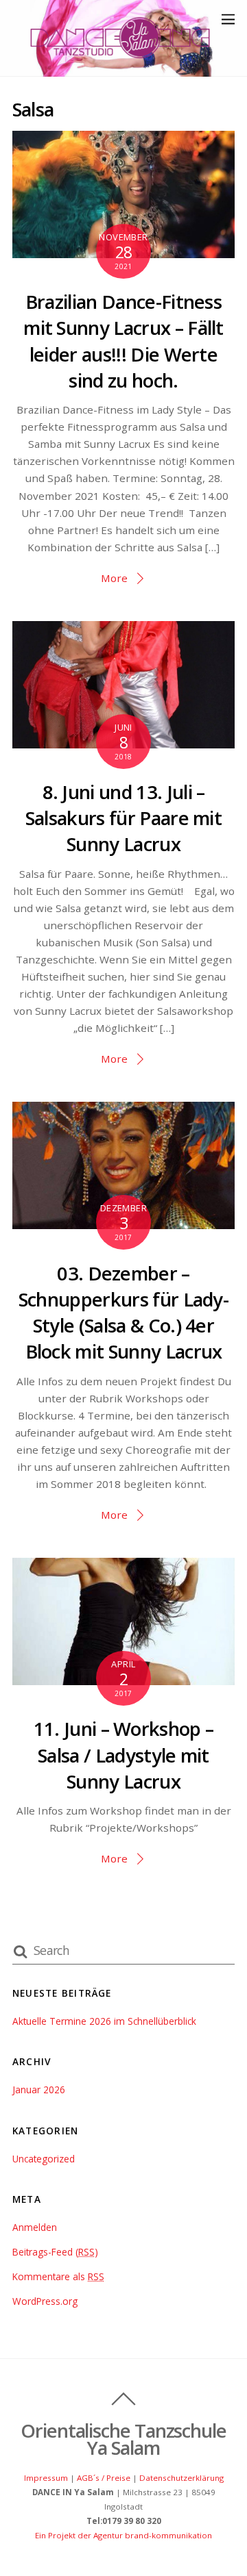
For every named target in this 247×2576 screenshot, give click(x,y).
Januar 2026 (39, 2089)
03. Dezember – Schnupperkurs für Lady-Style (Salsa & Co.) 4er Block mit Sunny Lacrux (123, 1313)
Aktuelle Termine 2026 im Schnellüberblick (104, 2021)
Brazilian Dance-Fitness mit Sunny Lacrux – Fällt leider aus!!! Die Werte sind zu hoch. (123, 341)
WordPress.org (45, 2301)
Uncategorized (44, 2159)
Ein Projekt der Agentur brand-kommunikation (123, 2535)
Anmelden (35, 2227)
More (114, 578)
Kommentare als (58, 2276)
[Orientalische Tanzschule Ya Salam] (120, 59)
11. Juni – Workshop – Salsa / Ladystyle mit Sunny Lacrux (124, 1755)
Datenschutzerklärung (181, 2478)
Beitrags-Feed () (55, 2252)
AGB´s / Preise (104, 2478)
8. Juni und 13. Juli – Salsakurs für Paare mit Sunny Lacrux (123, 818)
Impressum (46, 2478)
